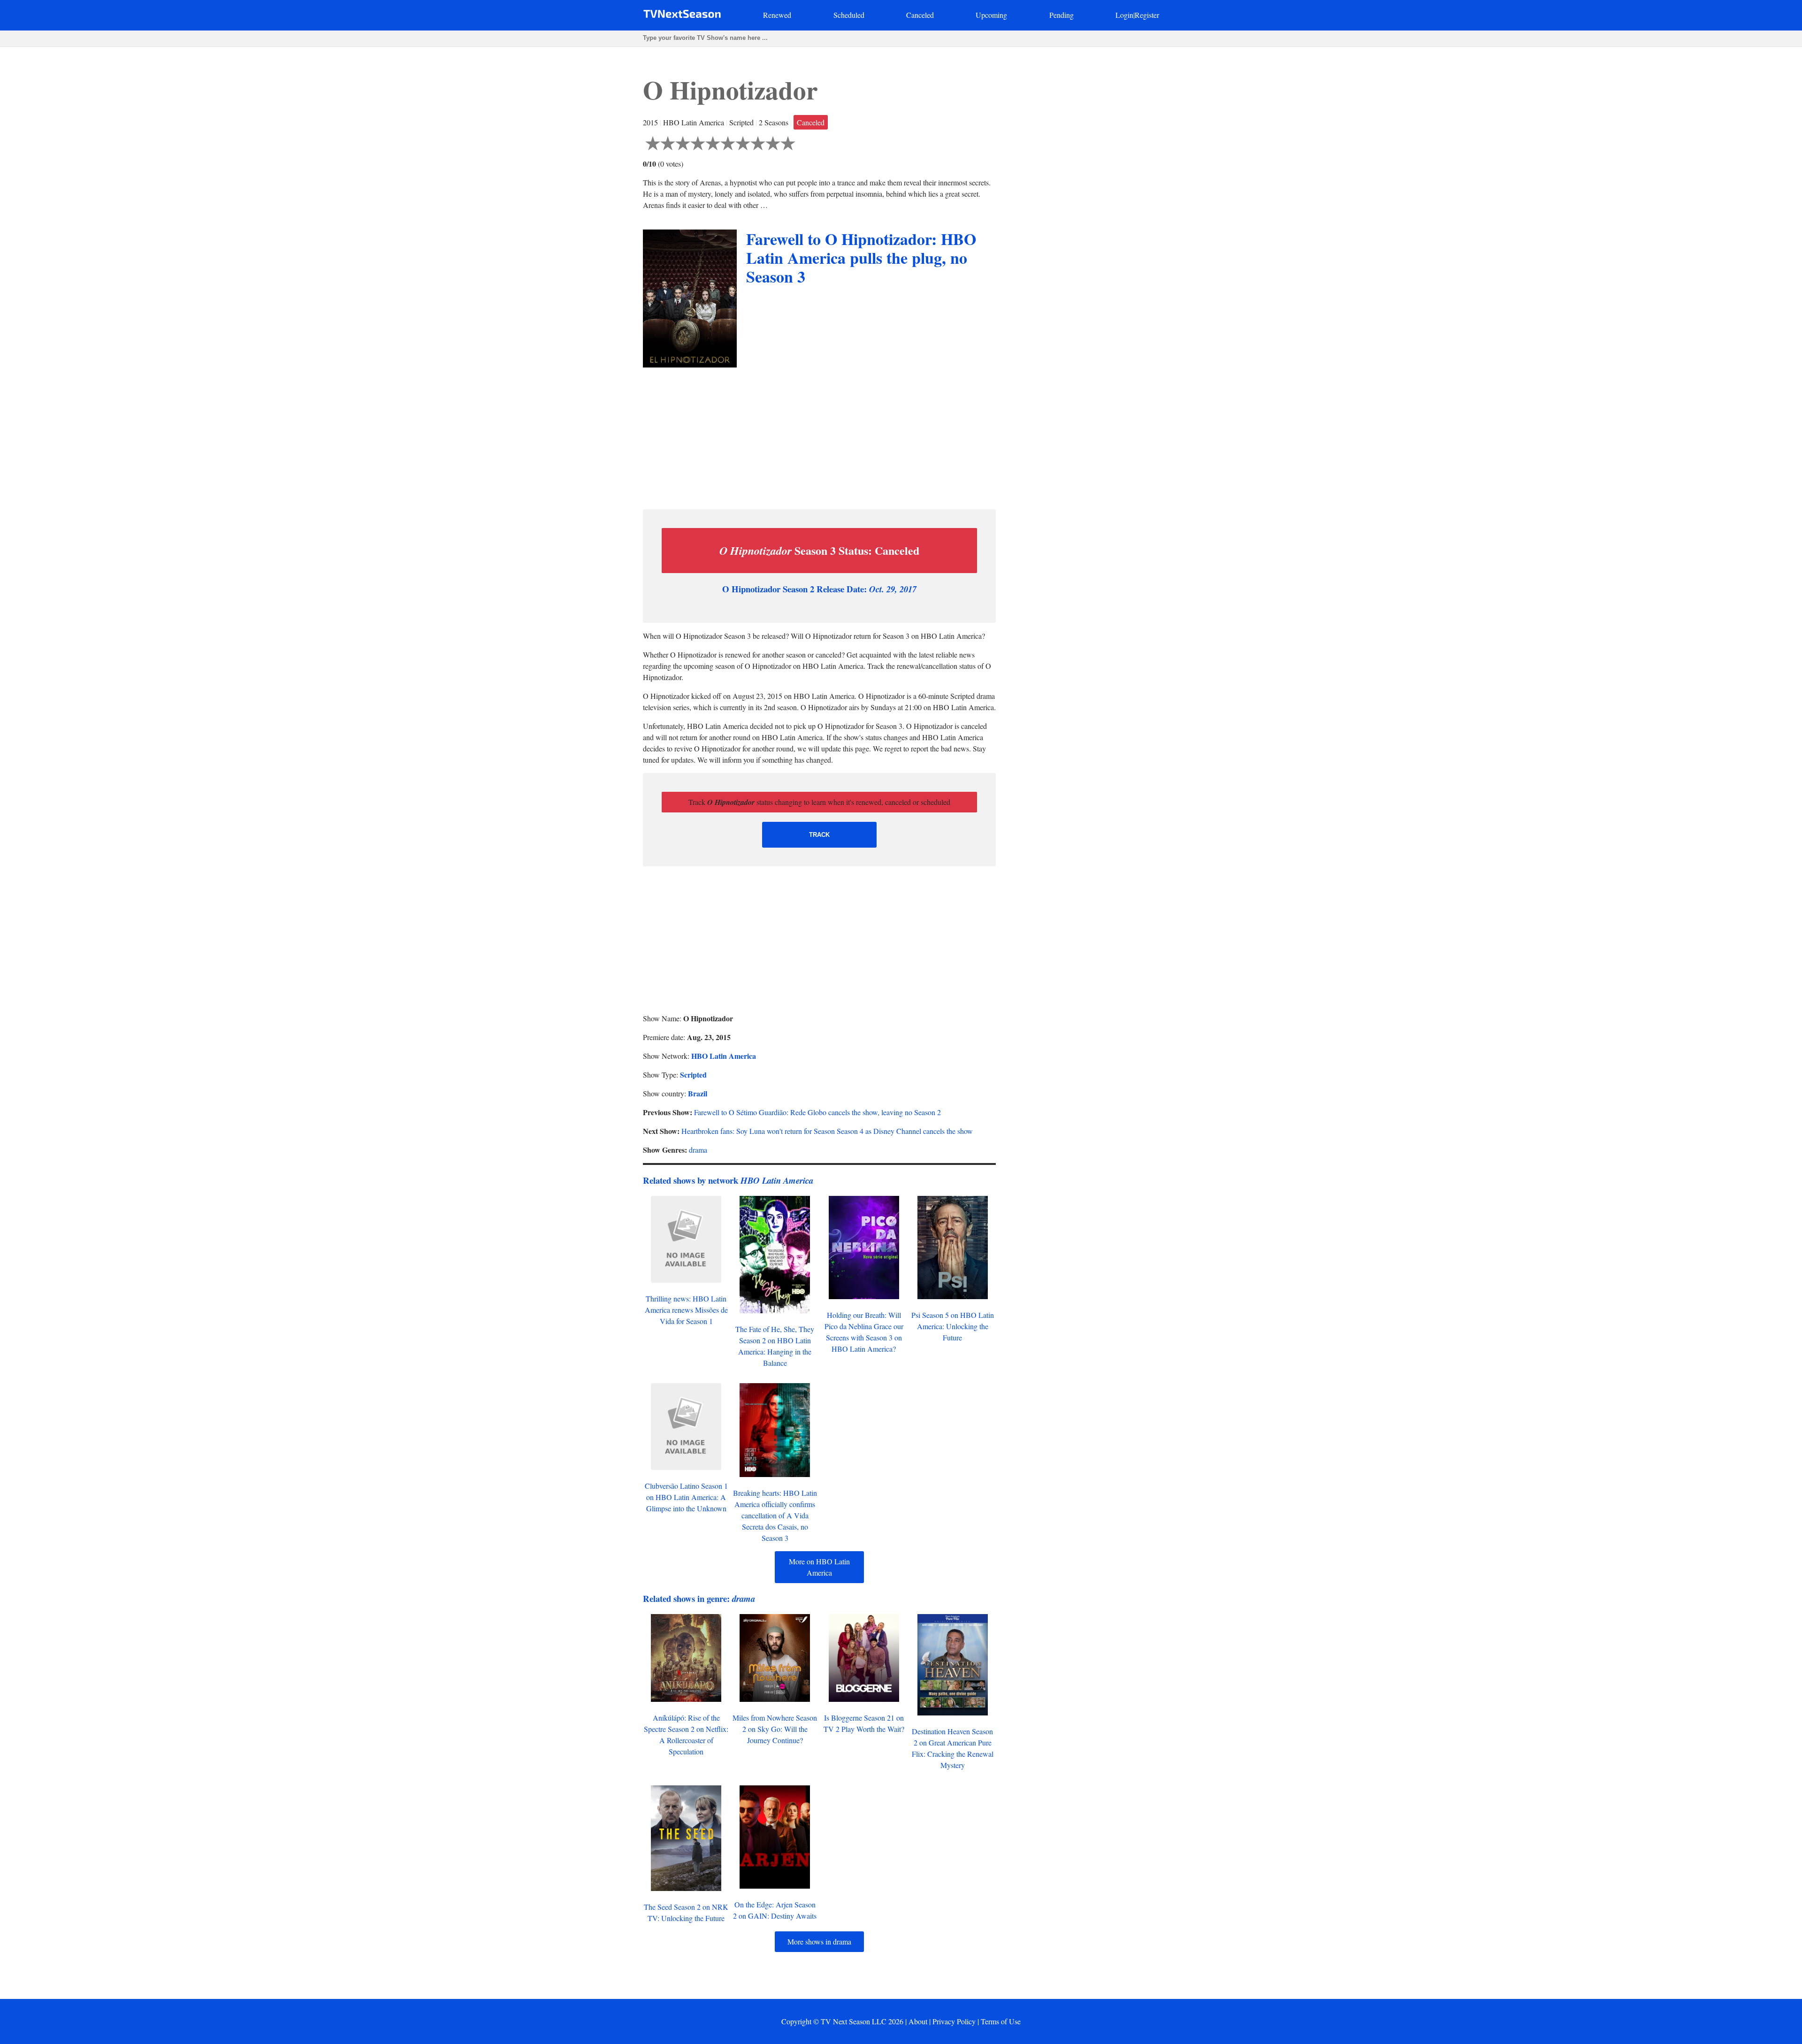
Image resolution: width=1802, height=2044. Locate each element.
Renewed (777, 15)
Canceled (920, 15)
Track (819, 835)
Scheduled (849, 15)
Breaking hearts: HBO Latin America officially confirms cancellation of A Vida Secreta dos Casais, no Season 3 (775, 1515)
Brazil (698, 1093)
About (918, 2021)
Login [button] (1124, 15)
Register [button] (1147, 15)
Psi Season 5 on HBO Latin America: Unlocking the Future (953, 1326)
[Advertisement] (819, 436)
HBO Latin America (724, 1056)
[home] (682, 16)
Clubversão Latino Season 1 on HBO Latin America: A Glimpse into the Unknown (686, 1497)
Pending (1061, 15)
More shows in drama (819, 1941)
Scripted (693, 1075)
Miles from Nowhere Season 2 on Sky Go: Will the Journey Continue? (775, 1729)
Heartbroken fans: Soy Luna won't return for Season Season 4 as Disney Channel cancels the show (827, 1131)
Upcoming (991, 15)
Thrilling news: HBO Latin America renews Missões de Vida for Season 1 (686, 1310)
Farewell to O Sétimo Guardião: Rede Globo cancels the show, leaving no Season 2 (817, 1112)
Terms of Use (1001, 2021)
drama (698, 1150)
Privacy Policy (954, 2021)
